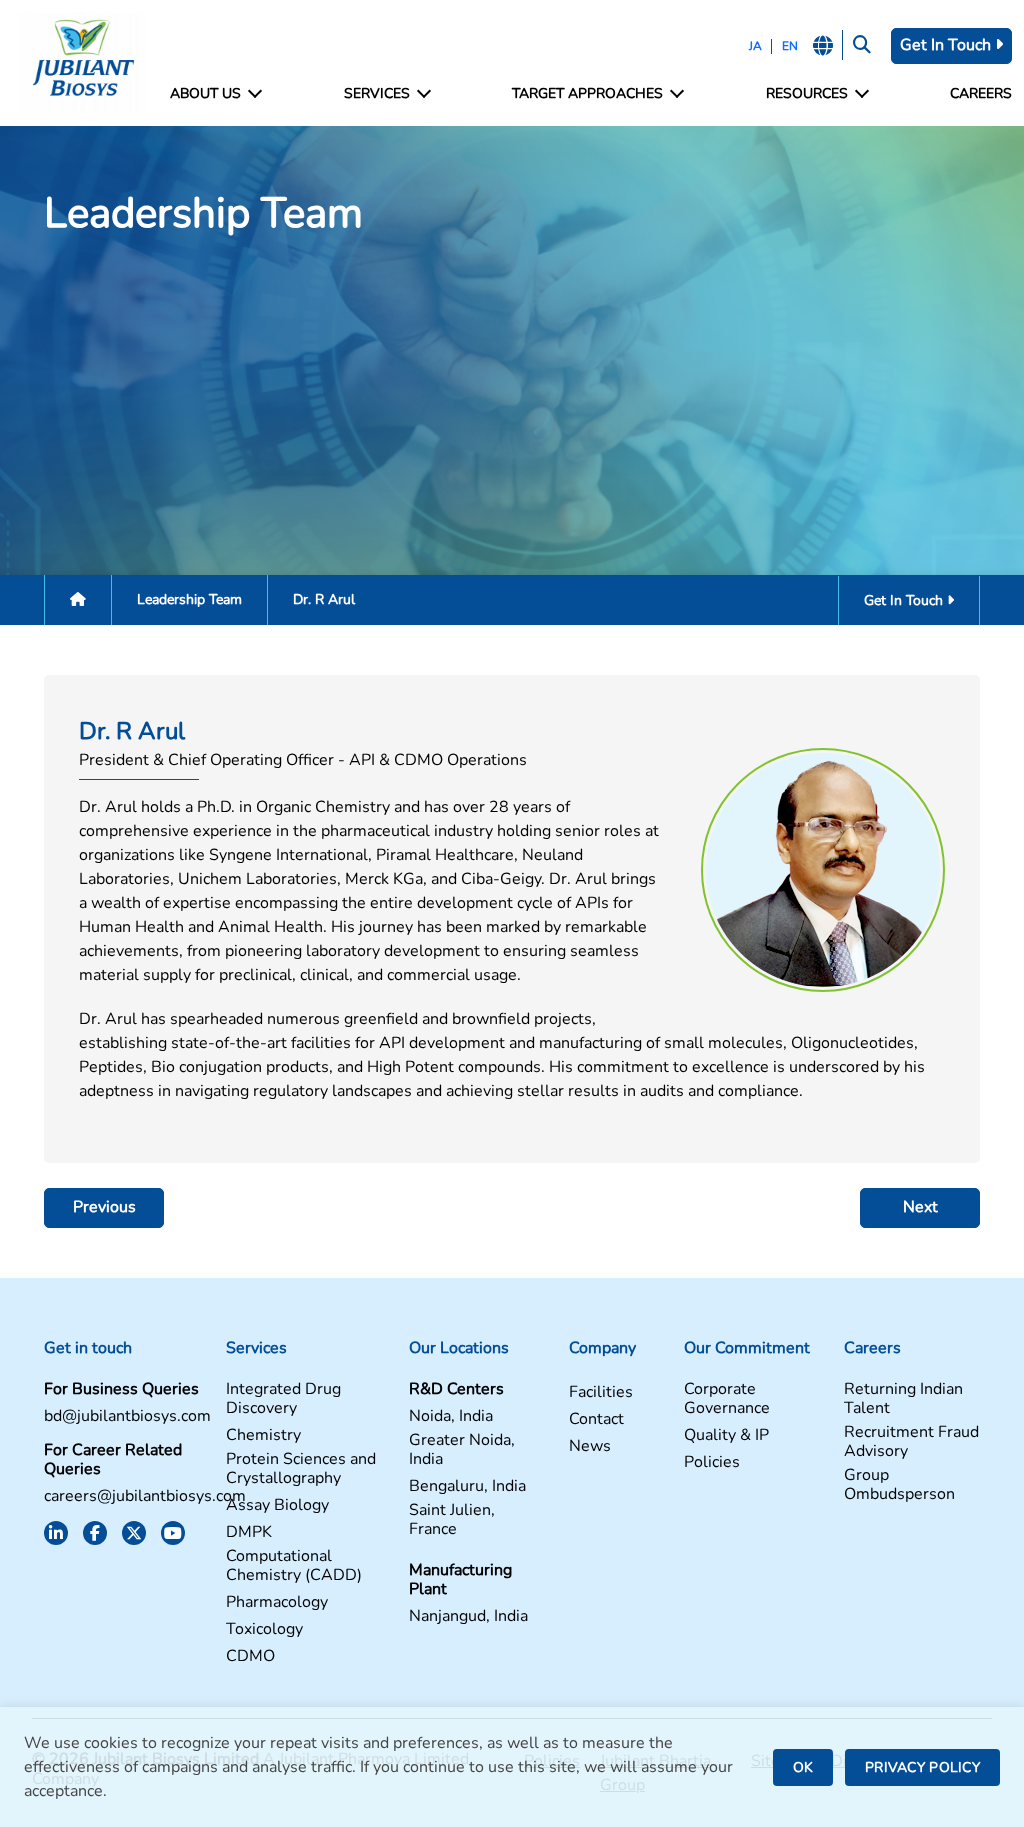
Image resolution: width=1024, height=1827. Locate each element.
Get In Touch (947, 45)
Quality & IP (726, 1435)
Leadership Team (189, 599)
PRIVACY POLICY (922, 1767)
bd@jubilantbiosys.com (127, 1416)
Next (920, 1207)
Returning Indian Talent (903, 1399)
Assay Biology (277, 1505)
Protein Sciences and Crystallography (301, 1469)
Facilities (601, 1392)
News (590, 1446)
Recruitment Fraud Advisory (911, 1442)
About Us (205, 93)
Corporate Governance (727, 1399)
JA (755, 46)
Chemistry (263, 1435)
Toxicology (264, 1629)
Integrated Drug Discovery (283, 1399)
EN (790, 46)
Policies (712, 1462)
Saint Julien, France (452, 1520)
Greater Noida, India (462, 1450)
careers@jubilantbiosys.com (145, 1496)
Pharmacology (277, 1602)
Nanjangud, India (468, 1616)
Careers (981, 93)
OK (803, 1767)
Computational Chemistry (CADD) (294, 1566)
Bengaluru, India (467, 1486)
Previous (104, 1207)
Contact (596, 1419)
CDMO (250, 1656)
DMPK (249, 1532)
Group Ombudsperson (899, 1485)
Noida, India (451, 1416)
